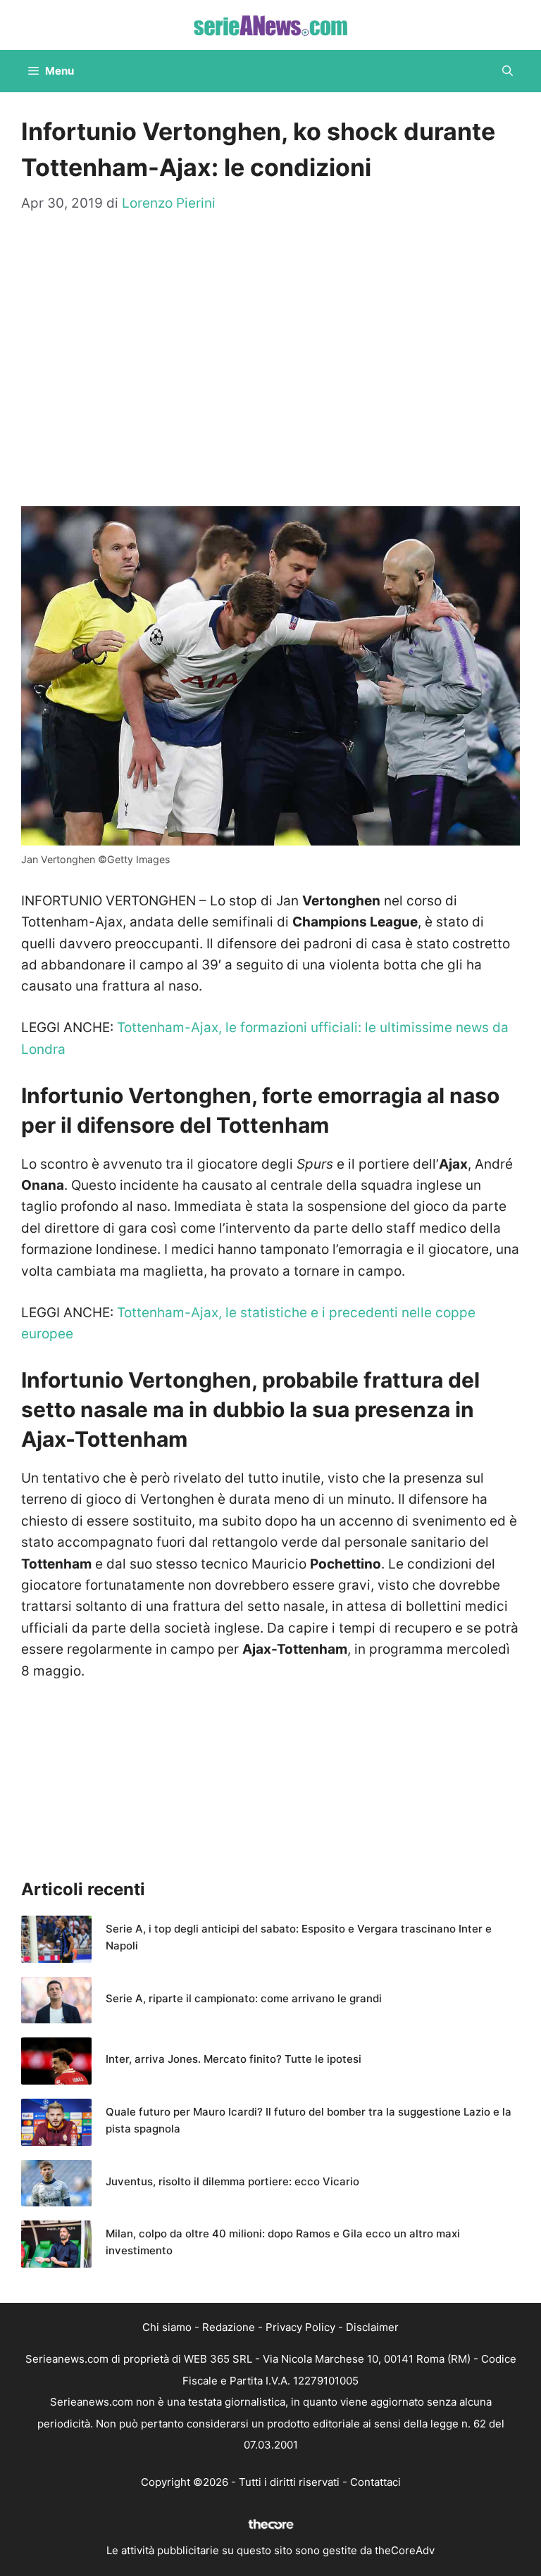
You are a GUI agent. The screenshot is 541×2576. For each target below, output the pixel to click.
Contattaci (375, 2482)
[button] (508, 71)
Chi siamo (167, 2327)
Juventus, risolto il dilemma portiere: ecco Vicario (232, 2181)
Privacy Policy (300, 2327)
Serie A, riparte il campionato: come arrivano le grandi (244, 1998)
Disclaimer (372, 2327)
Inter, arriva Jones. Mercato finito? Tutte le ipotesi (234, 2059)
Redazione (229, 2327)
